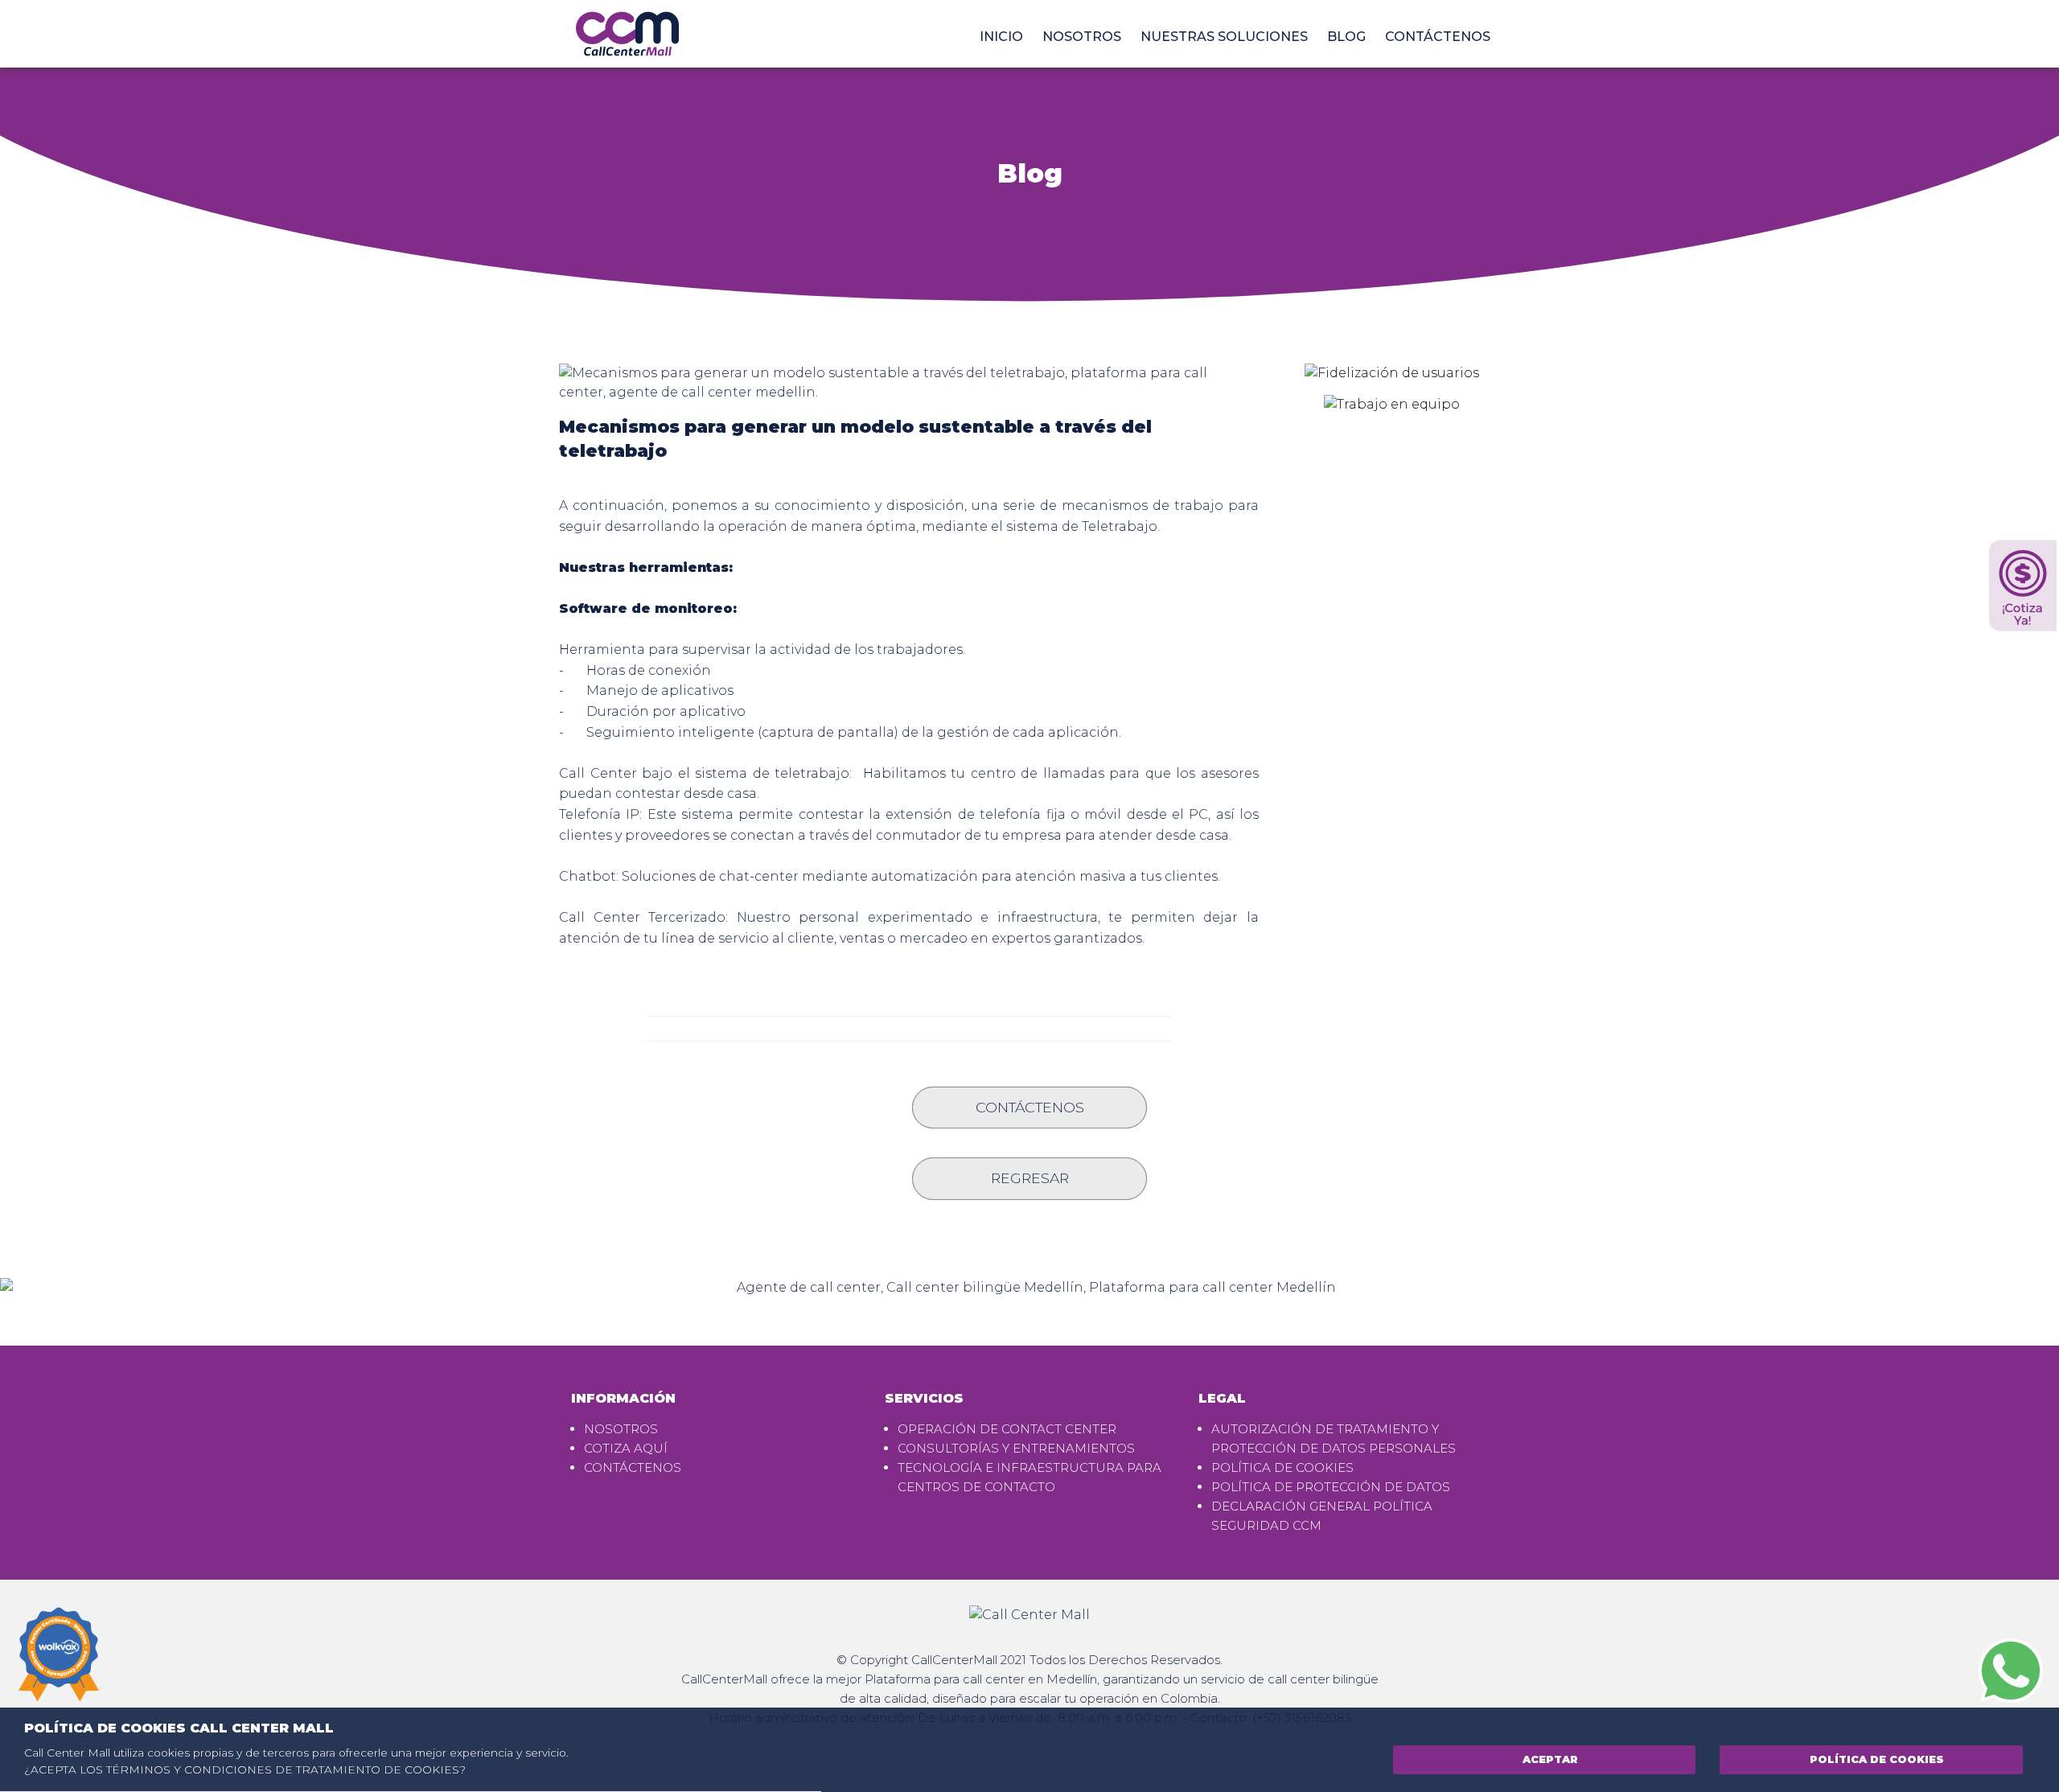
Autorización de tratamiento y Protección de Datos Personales (1334, 1439)
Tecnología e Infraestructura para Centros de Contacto (1029, 1477)
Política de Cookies (1875, 1759)
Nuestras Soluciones (1224, 37)
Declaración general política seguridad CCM (1322, 1516)
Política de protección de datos (1331, 1487)
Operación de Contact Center (1007, 1429)
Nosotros (1082, 37)
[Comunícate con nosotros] (2011, 1669)
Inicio (1001, 37)
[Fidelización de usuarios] (1392, 378)
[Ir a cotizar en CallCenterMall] (2023, 586)
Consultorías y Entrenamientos (1016, 1448)
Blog (1346, 37)
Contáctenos (1438, 37)
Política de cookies (1282, 1467)
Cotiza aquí (626, 1448)
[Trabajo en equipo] (1392, 410)
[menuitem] (1001, 37)
